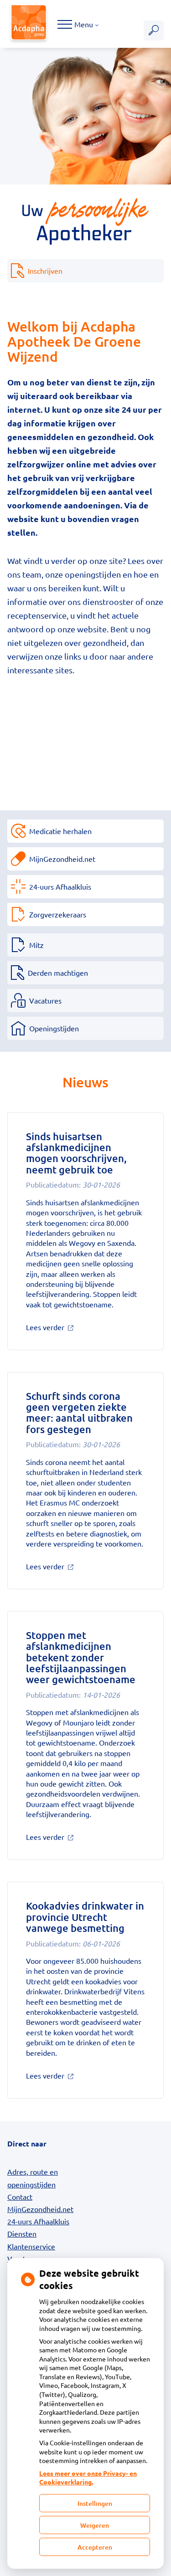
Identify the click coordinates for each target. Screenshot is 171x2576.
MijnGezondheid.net (62, 859)
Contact (20, 2197)
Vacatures (45, 1000)
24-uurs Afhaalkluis (60, 886)
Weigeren (95, 2525)
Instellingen (95, 2503)
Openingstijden (54, 1028)
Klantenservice (31, 2246)
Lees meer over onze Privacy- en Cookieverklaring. (88, 2478)
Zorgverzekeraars (58, 914)
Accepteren (95, 2547)
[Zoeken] (154, 31)
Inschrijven (45, 271)
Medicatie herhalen (60, 831)
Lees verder (60, 1327)
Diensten (22, 2233)
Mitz (36, 945)
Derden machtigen (58, 973)
